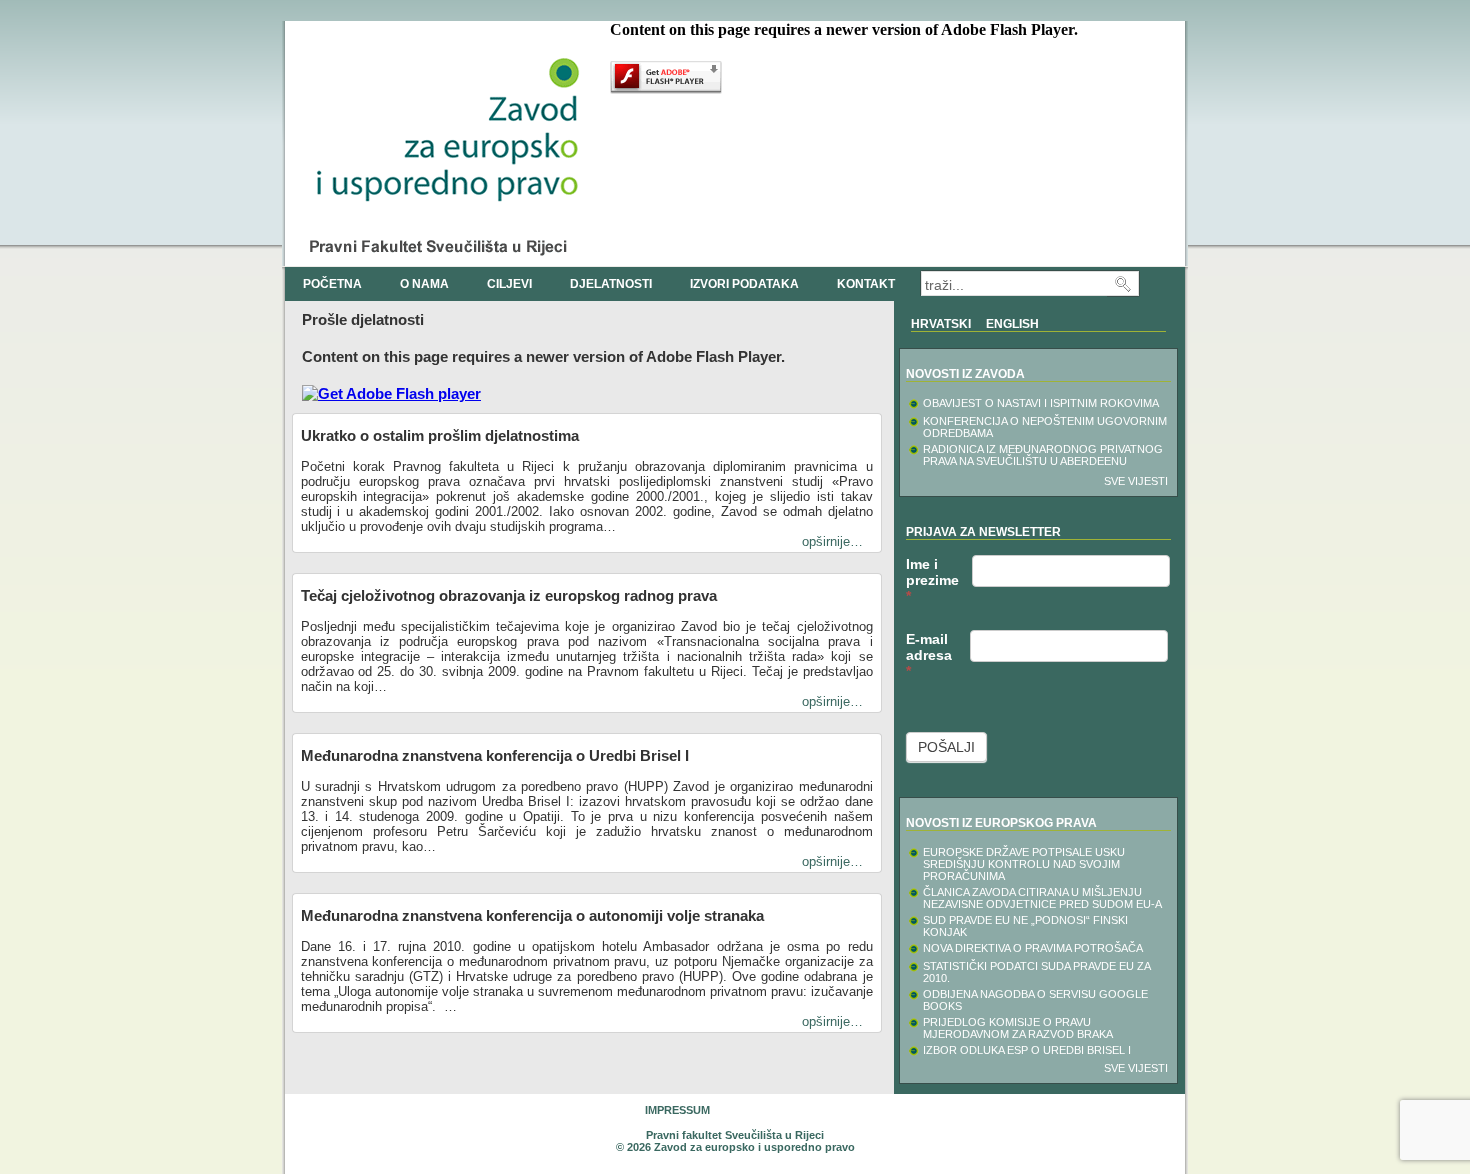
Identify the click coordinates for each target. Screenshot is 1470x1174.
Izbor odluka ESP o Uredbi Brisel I (1027, 1050)
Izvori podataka (744, 284)
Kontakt (866, 284)
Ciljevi (509, 284)
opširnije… (832, 541)
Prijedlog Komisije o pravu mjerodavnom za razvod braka (1018, 1028)
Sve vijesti (1136, 481)
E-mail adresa (929, 655)
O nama (424, 284)
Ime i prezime (932, 580)
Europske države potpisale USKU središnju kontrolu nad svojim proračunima (1024, 864)
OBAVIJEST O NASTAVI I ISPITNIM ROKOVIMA (1041, 403)
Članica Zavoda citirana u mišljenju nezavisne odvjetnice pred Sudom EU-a (1042, 898)
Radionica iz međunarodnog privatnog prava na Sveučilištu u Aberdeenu (1043, 455)
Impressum (677, 1110)
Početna (332, 284)
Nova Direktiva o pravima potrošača (1033, 948)
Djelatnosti (611, 284)
